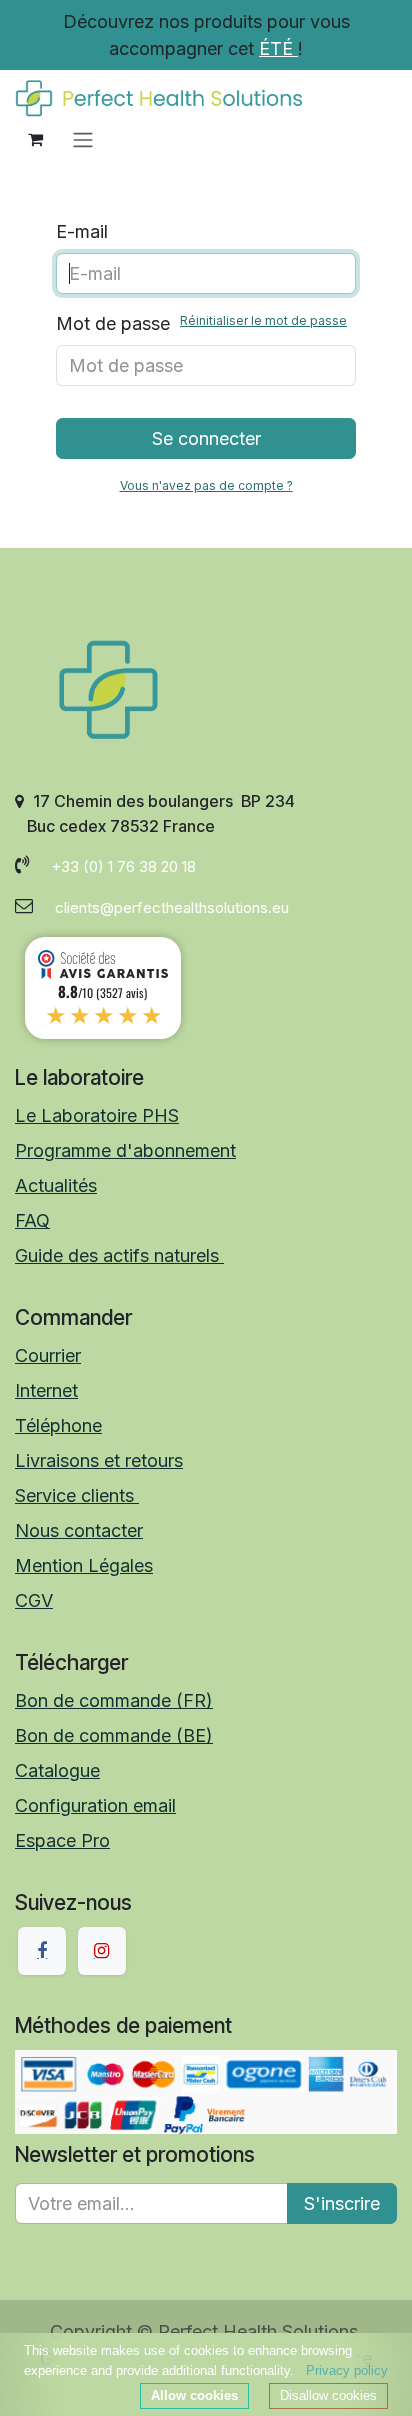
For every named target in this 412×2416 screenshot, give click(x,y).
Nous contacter (79, 1530)
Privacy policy (347, 2370)
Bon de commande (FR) (114, 1700)
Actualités (56, 1185)
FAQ (32, 1220)
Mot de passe (201, 323)
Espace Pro (62, 1840)
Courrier (48, 1355)
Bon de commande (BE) (114, 1735)
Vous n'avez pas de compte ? (206, 485)
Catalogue (57, 1770)
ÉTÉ (278, 48)
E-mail (82, 231)
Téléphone (58, 1425)
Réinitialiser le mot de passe (263, 320)
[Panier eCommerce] (35, 139)
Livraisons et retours (99, 1460)
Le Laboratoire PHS (97, 1115)
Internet (46, 1390)
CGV (34, 1600)
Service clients (77, 1495)
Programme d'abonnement (125, 1150)
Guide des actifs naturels (119, 1255)
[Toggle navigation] (83, 139)
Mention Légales (84, 1565)
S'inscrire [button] (342, 2203)
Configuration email (95, 1805)
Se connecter (206, 438)
